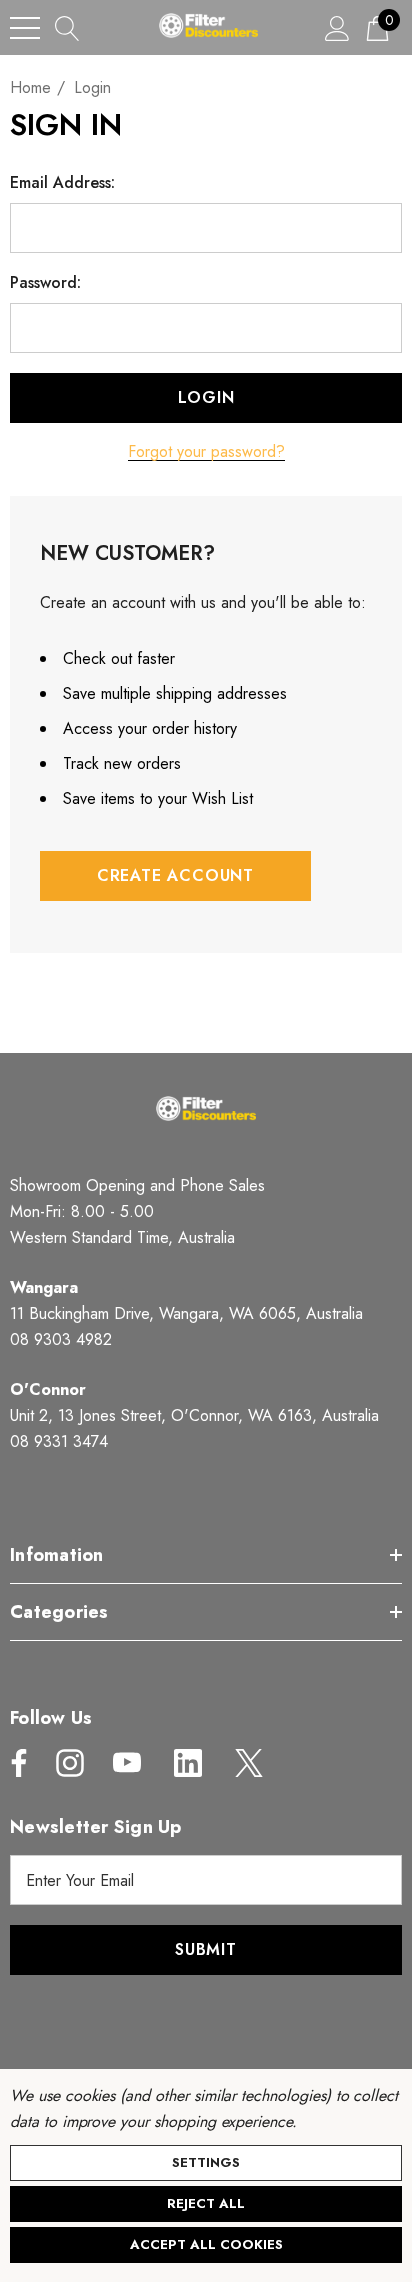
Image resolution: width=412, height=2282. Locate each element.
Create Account (175, 875)
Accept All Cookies (206, 2244)
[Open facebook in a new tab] (14, 1763)
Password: (45, 283)
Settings (206, 2162)
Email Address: (62, 183)
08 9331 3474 (59, 1441)
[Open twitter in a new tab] (247, 1763)
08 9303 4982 (61, 1339)
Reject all (206, 2203)
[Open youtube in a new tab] (127, 1763)
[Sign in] (337, 27)
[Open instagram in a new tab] (68, 1763)
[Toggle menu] (25, 28)
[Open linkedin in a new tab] (188, 1763)
